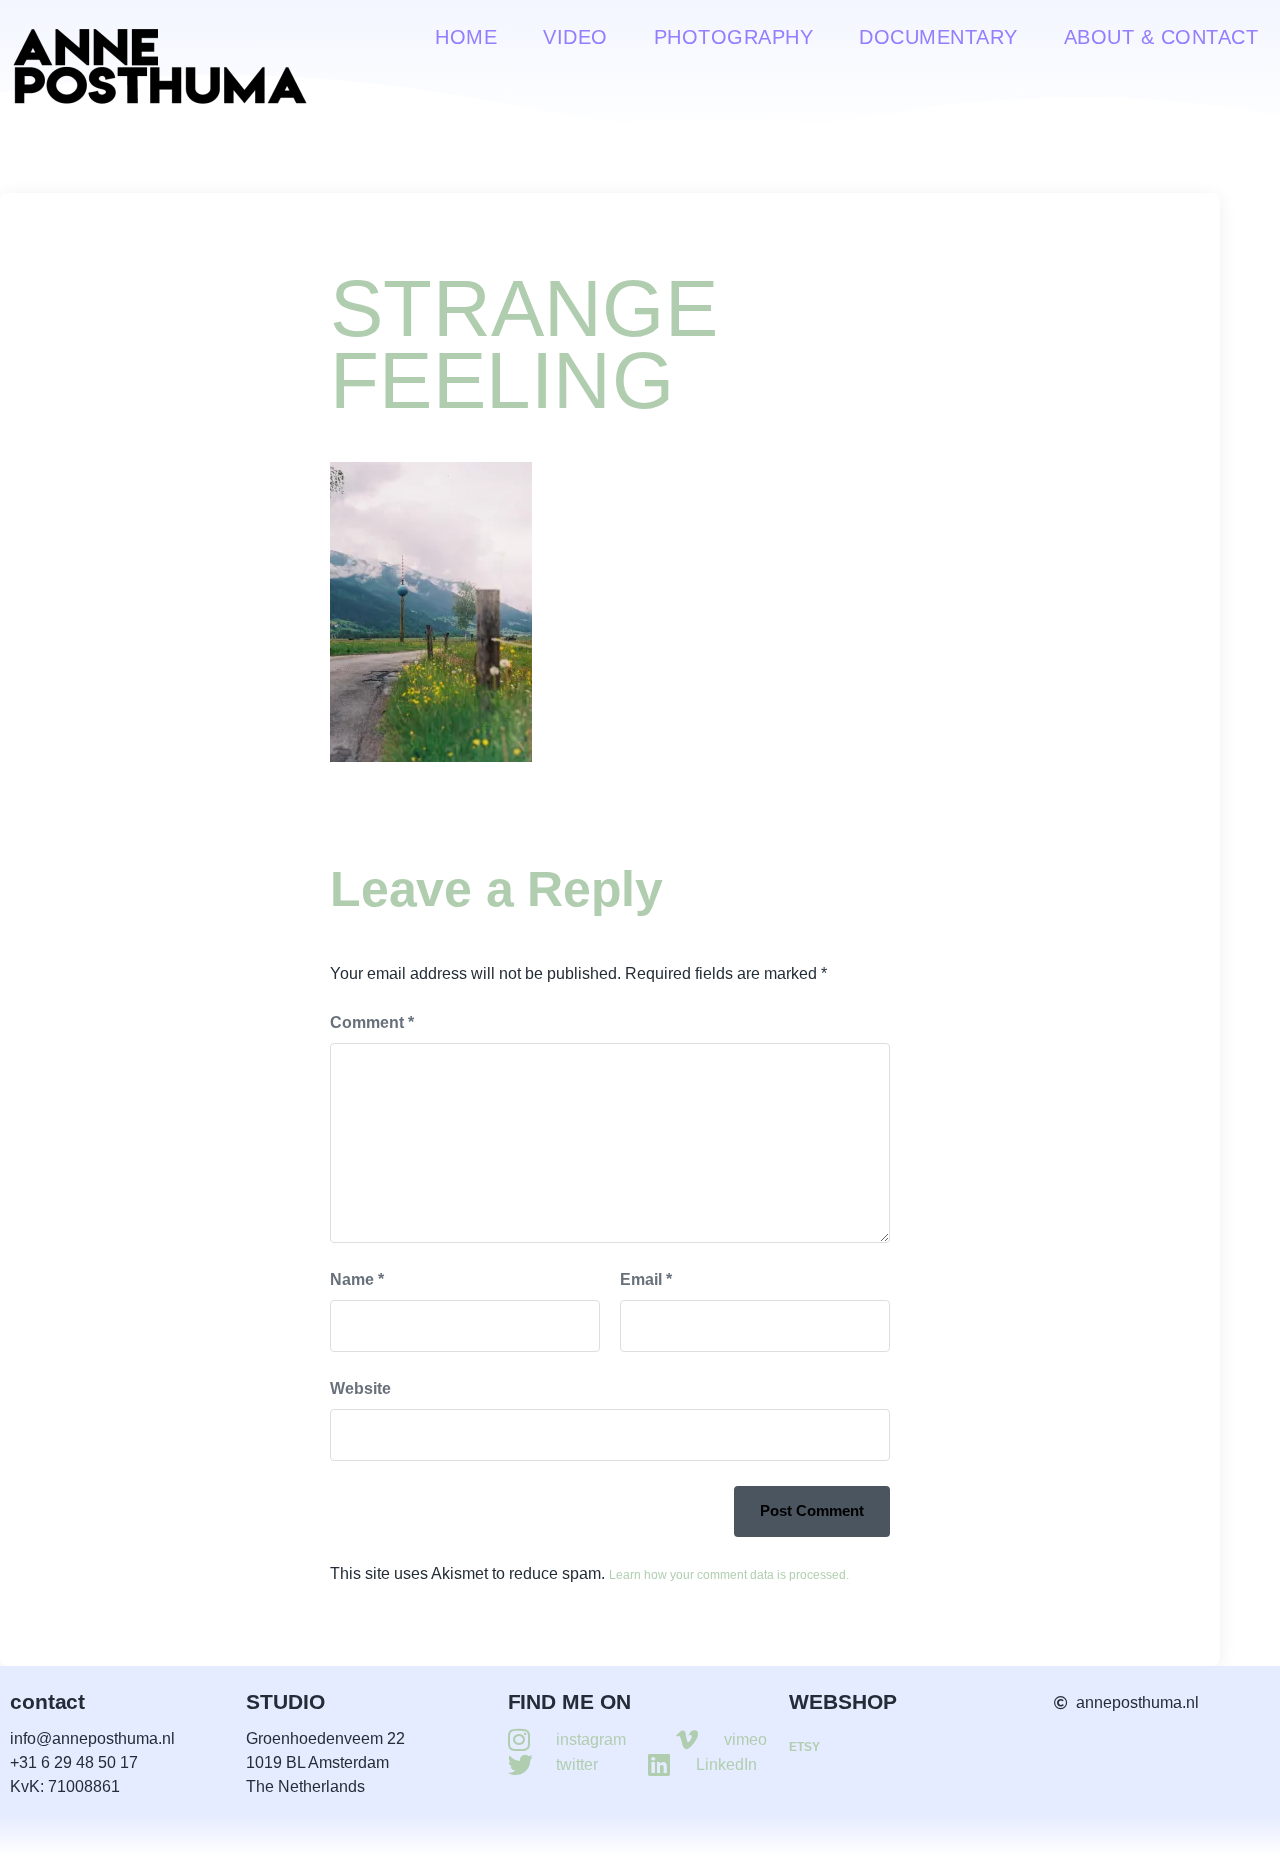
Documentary (938, 37)
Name (357, 1279)
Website (360, 1388)
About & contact (1161, 37)
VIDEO (575, 37)
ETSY (804, 1747)
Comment (372, 1022)
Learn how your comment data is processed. (729, 1575)
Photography (734, 37)
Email (646, 1279)
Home (466, 37)
